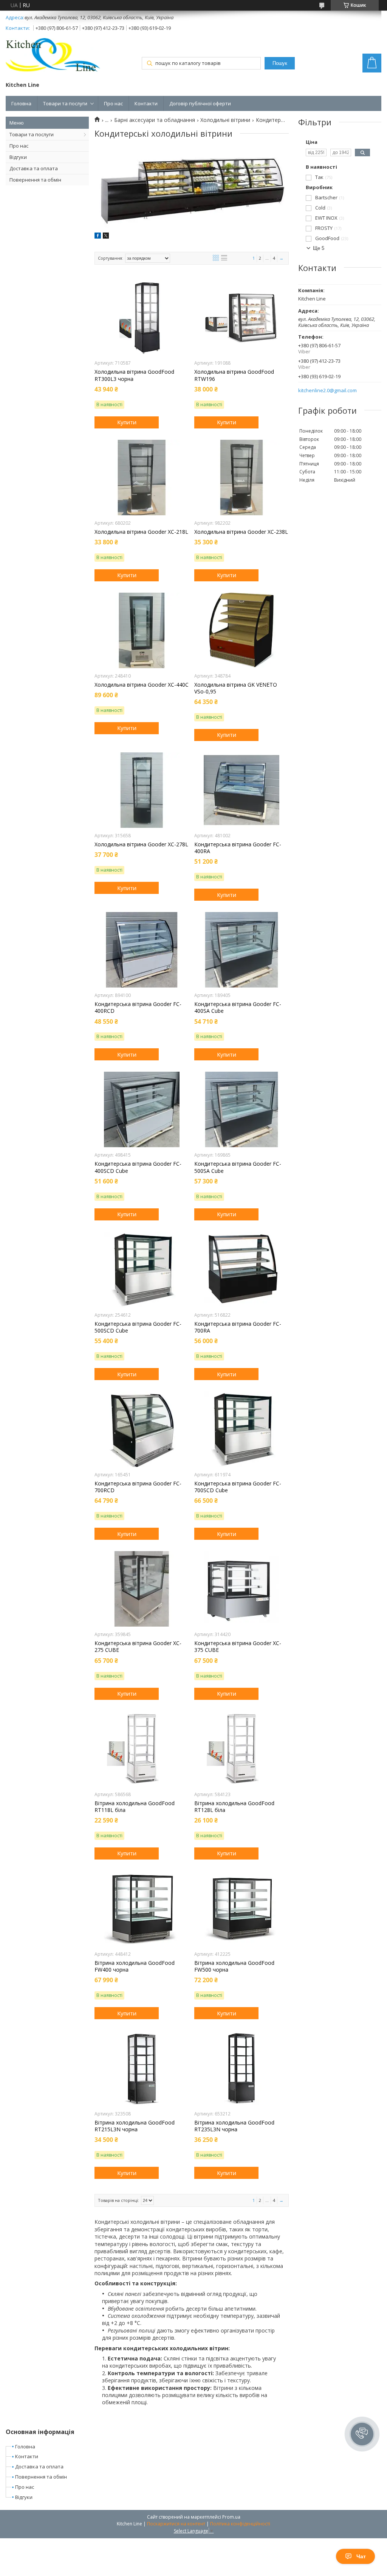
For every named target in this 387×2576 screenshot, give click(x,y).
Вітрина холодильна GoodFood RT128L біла (234, 1807)
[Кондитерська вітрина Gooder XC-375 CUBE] (241, 1589)
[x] (106, 236)
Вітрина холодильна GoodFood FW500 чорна (234, 1966)
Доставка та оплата (34, 168)
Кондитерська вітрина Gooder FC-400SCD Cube (138, 1167)
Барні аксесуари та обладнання (155, 120)
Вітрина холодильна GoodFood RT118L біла (135, 1807)
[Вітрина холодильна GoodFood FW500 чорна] (241, 1909)
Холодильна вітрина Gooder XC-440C (142, 685)
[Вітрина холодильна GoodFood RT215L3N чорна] (142, 2068)
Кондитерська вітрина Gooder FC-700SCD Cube (238, 1487)
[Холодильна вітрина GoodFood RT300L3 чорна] (142, 317)
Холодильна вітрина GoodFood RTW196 (234, 375)
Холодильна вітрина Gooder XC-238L (241, 532)
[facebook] (98, 236)
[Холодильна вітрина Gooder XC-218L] (142, 478)
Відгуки (18, 157)
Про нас (113, 103)
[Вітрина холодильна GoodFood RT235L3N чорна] (241, 2068)
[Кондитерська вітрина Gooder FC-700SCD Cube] (241, 1429)
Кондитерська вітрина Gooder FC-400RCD (138, 1008)
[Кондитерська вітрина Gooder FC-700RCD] (142, 1429)
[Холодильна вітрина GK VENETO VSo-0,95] (241, 630)
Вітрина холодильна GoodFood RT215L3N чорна (135, 2126)
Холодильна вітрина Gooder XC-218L (141, 532)
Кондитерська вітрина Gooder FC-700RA (238, 1327)
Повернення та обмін (35, 180)
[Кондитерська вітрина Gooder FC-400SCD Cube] (142, 1109)
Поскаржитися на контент (176, 2524)
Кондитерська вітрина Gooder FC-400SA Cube (238, 1008)
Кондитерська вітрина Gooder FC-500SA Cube (238, 1167)
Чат (361, 2556)
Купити (127, 422)
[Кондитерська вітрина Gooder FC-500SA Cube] (241, 1109)
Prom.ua (231, 2517)
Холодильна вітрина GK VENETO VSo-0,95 (236, 688)
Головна (21, 103)
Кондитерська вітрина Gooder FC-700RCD (138, 1487)
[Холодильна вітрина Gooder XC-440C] (142, 630)
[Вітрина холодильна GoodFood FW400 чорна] (142, 1909)
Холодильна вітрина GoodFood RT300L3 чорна (134, 375)
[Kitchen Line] (53, 57)
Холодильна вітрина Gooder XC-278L (141, 844)
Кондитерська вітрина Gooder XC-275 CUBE (138, 1647)
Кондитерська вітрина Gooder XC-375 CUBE (238, 1647)
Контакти (146, 103)
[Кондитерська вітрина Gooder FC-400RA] (241, 790)
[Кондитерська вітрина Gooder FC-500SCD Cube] (142, 1270)
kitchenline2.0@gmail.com (327, 391)
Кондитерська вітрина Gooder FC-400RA (238, 848)
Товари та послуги (65, 103)
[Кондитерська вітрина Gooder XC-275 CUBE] (142, 1589)
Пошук (280, 63)
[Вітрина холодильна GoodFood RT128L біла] (241, 1749)
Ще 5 (319, 248)
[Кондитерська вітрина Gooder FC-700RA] (241, 1270)
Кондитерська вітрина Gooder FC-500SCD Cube (138, 1327)
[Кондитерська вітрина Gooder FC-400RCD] (142, 950)
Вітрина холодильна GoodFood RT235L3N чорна (234, 2126)
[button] (362, 2434)
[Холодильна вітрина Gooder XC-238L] (241, 478)
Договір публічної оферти (200, 103)
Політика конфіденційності (240, 2524)
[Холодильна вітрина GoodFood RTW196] (241, 317)
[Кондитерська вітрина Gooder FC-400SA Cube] (241, 950)
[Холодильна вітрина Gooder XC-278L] (142, 790)
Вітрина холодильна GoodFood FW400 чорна (135, 1966)
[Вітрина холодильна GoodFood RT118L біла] (142, 1749)
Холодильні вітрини (225, 120)
